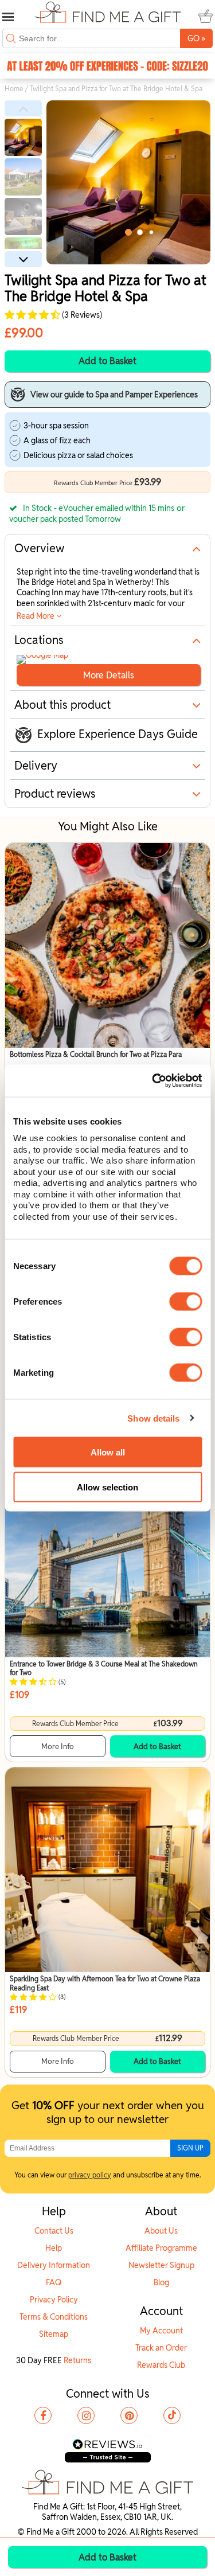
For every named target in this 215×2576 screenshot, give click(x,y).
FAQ (54, 2282)
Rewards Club (161, 2365)
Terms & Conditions (54, 2317)
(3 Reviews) (81, 315)
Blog (161, 2282)
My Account (161, 2331)
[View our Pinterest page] (129, 2415)
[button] (23, 108)
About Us (161, 2231)
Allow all (108, 1452)
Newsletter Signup (161, 2265)
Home (14, 89)
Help (54, 2248)
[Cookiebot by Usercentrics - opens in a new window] (153, 1081)
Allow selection (107, 1487)
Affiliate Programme (161, 2248)
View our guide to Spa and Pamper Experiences (114, 395)
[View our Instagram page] (86, 2415)
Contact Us (54, 2231)
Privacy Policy (54, 2300)
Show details (153, 1418)
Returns (77, 2360)
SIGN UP (190, 2148)
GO (196, 38)
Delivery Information (54, 2265)
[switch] (185, 1302)
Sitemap (54, 2334)
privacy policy (90, 2175)
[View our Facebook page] (43, 2415)
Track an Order (161, 2348)
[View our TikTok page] (172, 2415)
